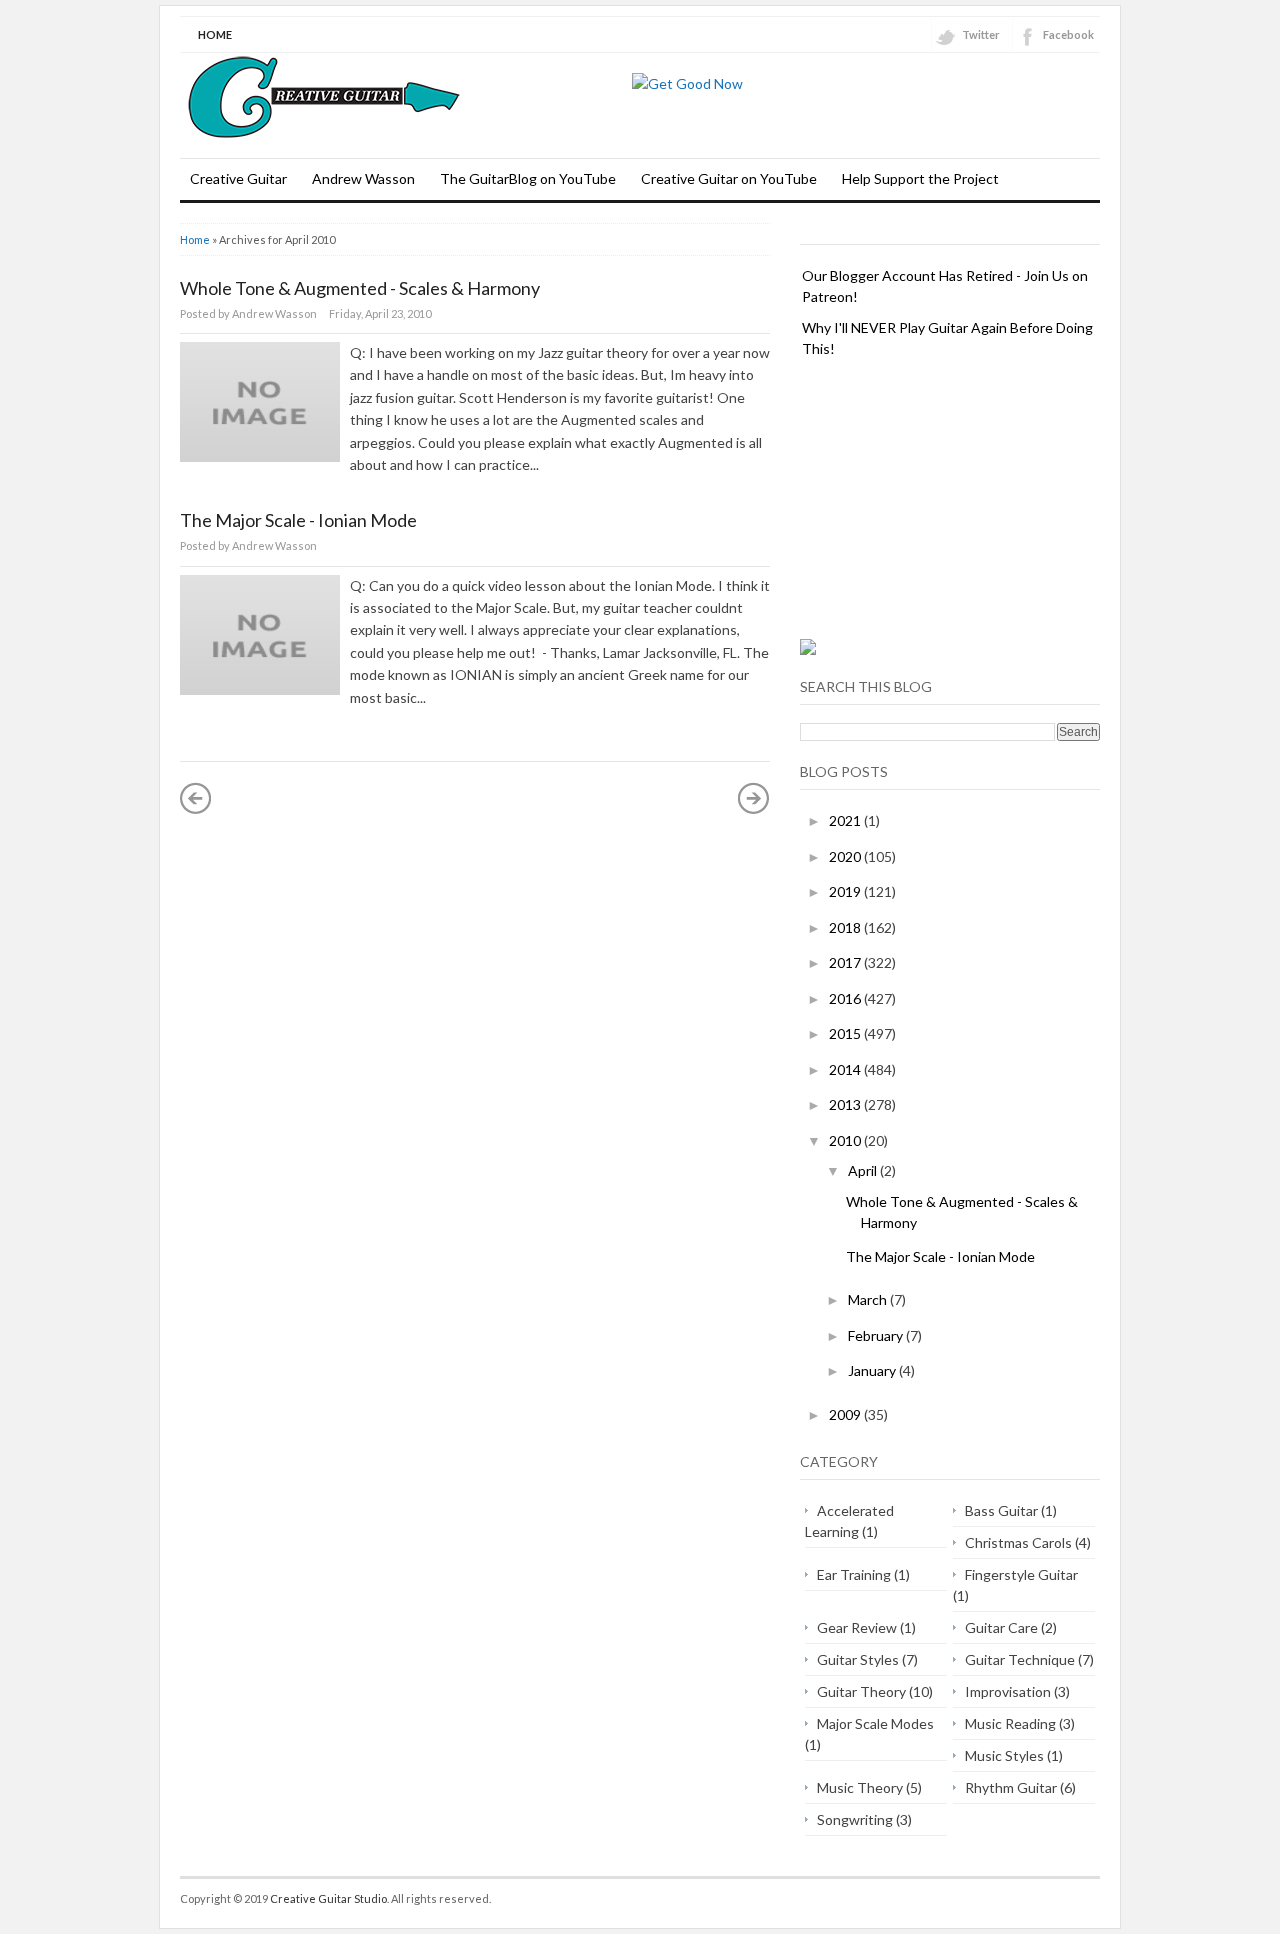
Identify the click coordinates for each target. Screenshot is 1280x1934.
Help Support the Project (920, 178)
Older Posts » (754, 798)
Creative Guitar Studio (328, 1898)
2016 (846, 998)
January (873, 1370)
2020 (846, 856)
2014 (846, 1069)
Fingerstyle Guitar (1021, 1574)
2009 (846, 1414)
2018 (846, 927)
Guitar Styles (858, 1659)
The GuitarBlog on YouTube (528, 178)
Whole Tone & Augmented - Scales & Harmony (360, 288)
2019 (846, 891)
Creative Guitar (238, 178)
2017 (846, 962)
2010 (846, 1140)
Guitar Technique (1020, 1659)
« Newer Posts (196, 798)
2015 (846, 1033)
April (864, 1170)
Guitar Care (1001, 1627)
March (869, 1299)
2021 (846, 820)
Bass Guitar (1001, 1510)
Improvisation (1008, 1691)
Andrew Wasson (363, 178)
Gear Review (857, 1627)
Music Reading (1010, 1723)
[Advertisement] (950, 499)
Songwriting (855, 1819)
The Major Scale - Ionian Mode (298, 520)
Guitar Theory (861, 1691)
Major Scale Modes (875, 1723)
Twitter (981, 34)
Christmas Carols (1018, 1542)
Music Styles (1004, 1755)
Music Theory (860, 1787)
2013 (846, 1104)
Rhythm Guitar (1011, 1787)
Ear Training (854, 1574)
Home (215, 34)
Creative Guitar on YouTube (729, 178)
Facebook (1068, 34)
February (877, 1335)
